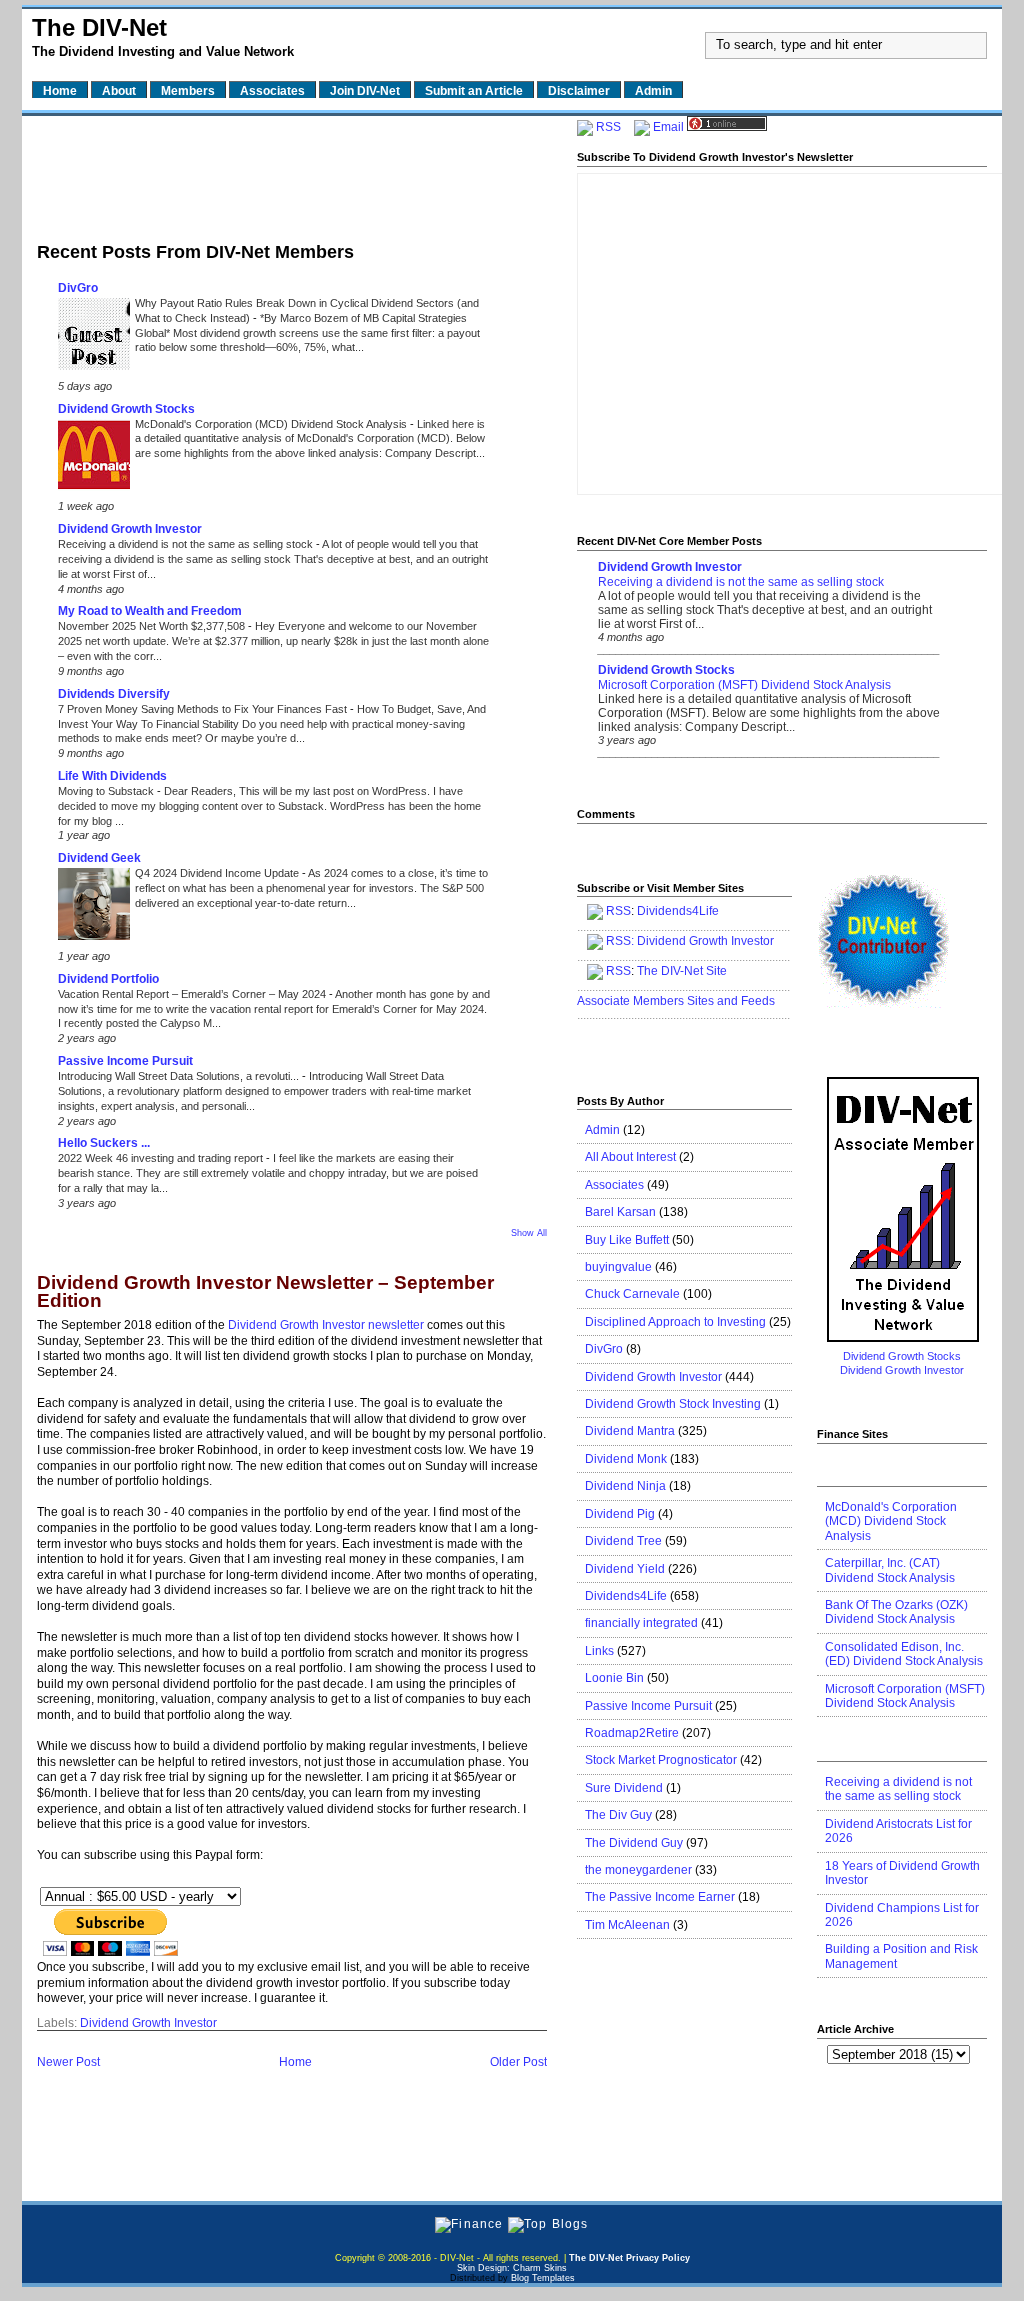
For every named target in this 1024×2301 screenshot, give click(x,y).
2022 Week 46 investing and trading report (162, 1158)
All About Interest (630, 1157)
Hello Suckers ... (104, 1143)
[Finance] (469, 2224)
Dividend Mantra (630, 1431)
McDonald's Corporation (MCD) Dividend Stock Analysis (272, 424)
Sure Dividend (624, 1788)
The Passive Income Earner (660, 1897)
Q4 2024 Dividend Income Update (218, 873)
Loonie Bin (614, 1678)
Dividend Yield (625, 1569)
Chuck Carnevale (632, 1294)
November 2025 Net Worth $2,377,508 (153, 626)
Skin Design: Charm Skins (512, 2268)
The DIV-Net (99, 27)
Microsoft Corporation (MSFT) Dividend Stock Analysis (744, 685)
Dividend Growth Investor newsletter (326, 1325)
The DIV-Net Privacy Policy (629, 2258)
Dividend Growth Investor (130, 529)
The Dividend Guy (634, 1843)
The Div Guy (618, 1815)
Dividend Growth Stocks (126, 409)
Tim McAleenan (627, 1925)
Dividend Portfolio (108, 979)
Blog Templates (543, 2278)
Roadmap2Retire (632, 1733)
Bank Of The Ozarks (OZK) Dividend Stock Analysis (896, 1612)
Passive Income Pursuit (125, 1061)
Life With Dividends (112, 776)
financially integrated (641, 1623)
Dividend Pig (620, 1514)
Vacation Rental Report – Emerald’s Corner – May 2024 (193, 994)
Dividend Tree (623, 1541)
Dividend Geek (99, 858)
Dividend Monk (626, 1459)
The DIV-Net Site (682, 971)
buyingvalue (618, 1267)
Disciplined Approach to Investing (675, 1322)
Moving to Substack (107, 791)
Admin (602, 1130)
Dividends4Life (678, 911)
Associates (614, 1185)
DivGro (78, 288)
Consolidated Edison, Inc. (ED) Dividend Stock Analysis (904, 1654)
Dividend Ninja (625, 1486)
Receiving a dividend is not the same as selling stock (187, 544)
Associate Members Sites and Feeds (676, 1001)
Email (668, 127)
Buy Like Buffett (627, 1240)
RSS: (620, 941)
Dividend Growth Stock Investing (673, 1404)
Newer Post (68, 2062)
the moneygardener (638, 1870)
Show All (529, 1233)
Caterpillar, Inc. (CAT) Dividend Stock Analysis (890, 1570)
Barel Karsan (620, 1212)
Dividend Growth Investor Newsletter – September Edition (265, 1292)
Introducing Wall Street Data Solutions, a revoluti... (180, 1076)
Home (295, 2062)
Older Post (518, 2062)
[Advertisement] (292, 173)
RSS (608, 127)
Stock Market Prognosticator (661, 1760)
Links (599, 1651)
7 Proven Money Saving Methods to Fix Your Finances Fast (204, 709)
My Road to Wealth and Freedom (150, 611)
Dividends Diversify (114, 694)
